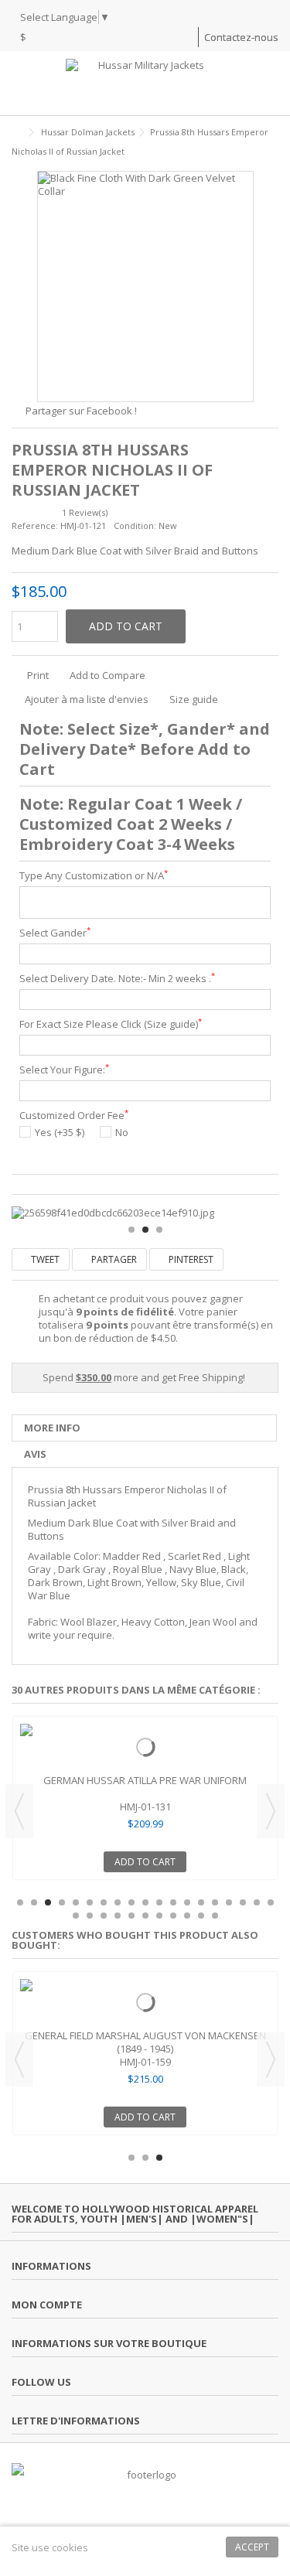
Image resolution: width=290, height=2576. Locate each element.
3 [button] (159, 1230)
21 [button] (90, 1916)
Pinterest (190, 1259)
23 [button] (118, 1916)
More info (52, 1428)
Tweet (44, 1259)
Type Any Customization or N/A (94, 876)
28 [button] (187, 1916)
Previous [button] (19, 1811)
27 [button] (173, 1916)
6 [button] (90, 1902)
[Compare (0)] (186, 39)
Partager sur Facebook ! (81, 411)
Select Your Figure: (64, 1070)
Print (37, 675)
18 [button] (257, 1902)
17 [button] (243, 1902)
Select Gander (55, 933)
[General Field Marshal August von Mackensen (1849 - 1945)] (145, 2002)
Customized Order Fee (74, 1116)
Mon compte (47, 2305)
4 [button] (62, 1902)
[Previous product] (256, 149)
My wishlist (163, 39)
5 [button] (76, 1902)
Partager (113, 1259)
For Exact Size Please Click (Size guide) (111, 1024)
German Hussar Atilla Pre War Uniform (145, 1780)
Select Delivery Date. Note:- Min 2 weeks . (117, 979)
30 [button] (215, 1916)
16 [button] (229, 1902)
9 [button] (131, 1902)
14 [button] (201, 1902)
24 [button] (131, 1916)
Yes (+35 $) (60, 1133)
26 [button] (159, 1916)
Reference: (35, 525)
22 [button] (104, 1916)
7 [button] (104, 1902)
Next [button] (271, 1811)
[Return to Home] (16, 133)
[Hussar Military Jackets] (145, 84)
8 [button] (118, 1902)
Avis (35, 1454)
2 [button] (145, 1230)
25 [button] (145, 1916)
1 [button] (131, 1230)
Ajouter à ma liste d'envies (87, 699)
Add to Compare (107, 675)
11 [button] (159, 1902)
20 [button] (76, 1916)
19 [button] (271, 1902)
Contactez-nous (241, 37)
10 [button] (145, 1902)
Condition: (135, 525)
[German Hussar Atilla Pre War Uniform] (145, 1747)
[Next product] (272, 149)
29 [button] (201, 1916)
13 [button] (187, 1902)
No (122, 1133)
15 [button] (215, 1902)
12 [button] (173, 1902)
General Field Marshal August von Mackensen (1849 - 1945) (145, 2042)
